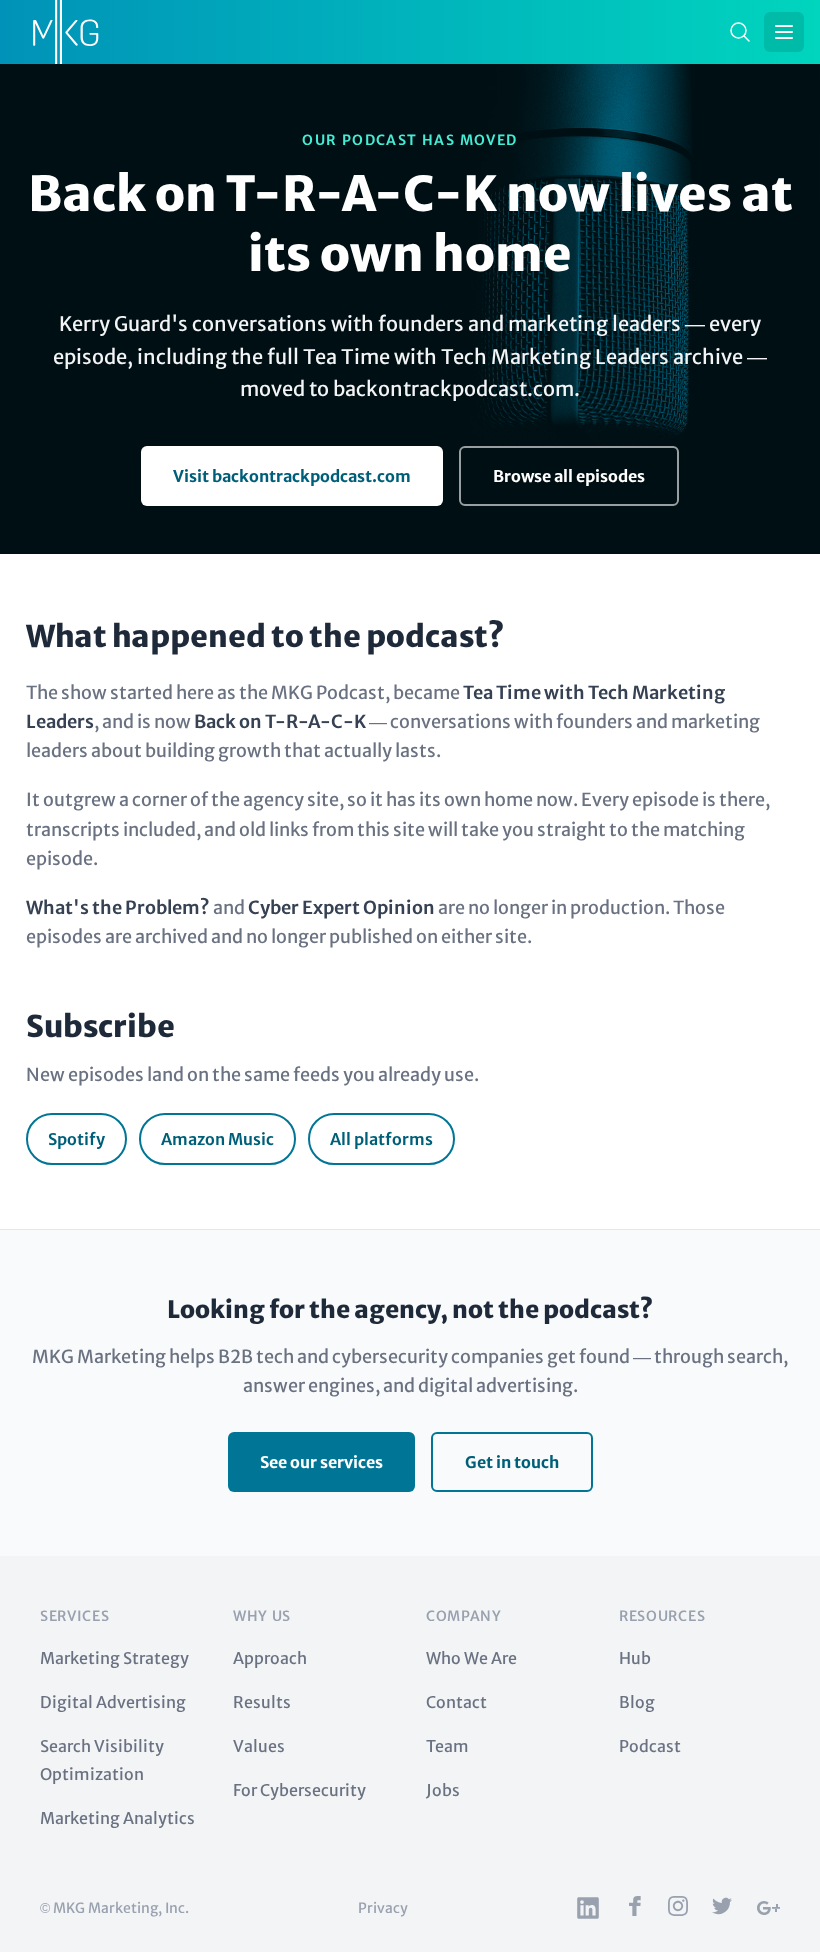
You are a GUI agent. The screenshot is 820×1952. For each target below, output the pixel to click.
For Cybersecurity (299, 1790)
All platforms (381, 1139)
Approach (270, 1658)
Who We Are (471, 1658)
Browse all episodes (569, 476)
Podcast (650, 1746)
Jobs (443, 1790)
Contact (456, 1702)
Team (447, 1746)
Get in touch (512, 1462)
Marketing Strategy (114, 1658)
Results (262, 1702)
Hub (635, 1658)
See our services (321, 1462)
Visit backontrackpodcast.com (292, 476)
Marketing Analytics (117, 1818)
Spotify (76, 1139)
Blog (637, 1702)
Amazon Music (217, 1139)
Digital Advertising (113, 1702)
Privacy (383, 1908)
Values (259, 1746)
